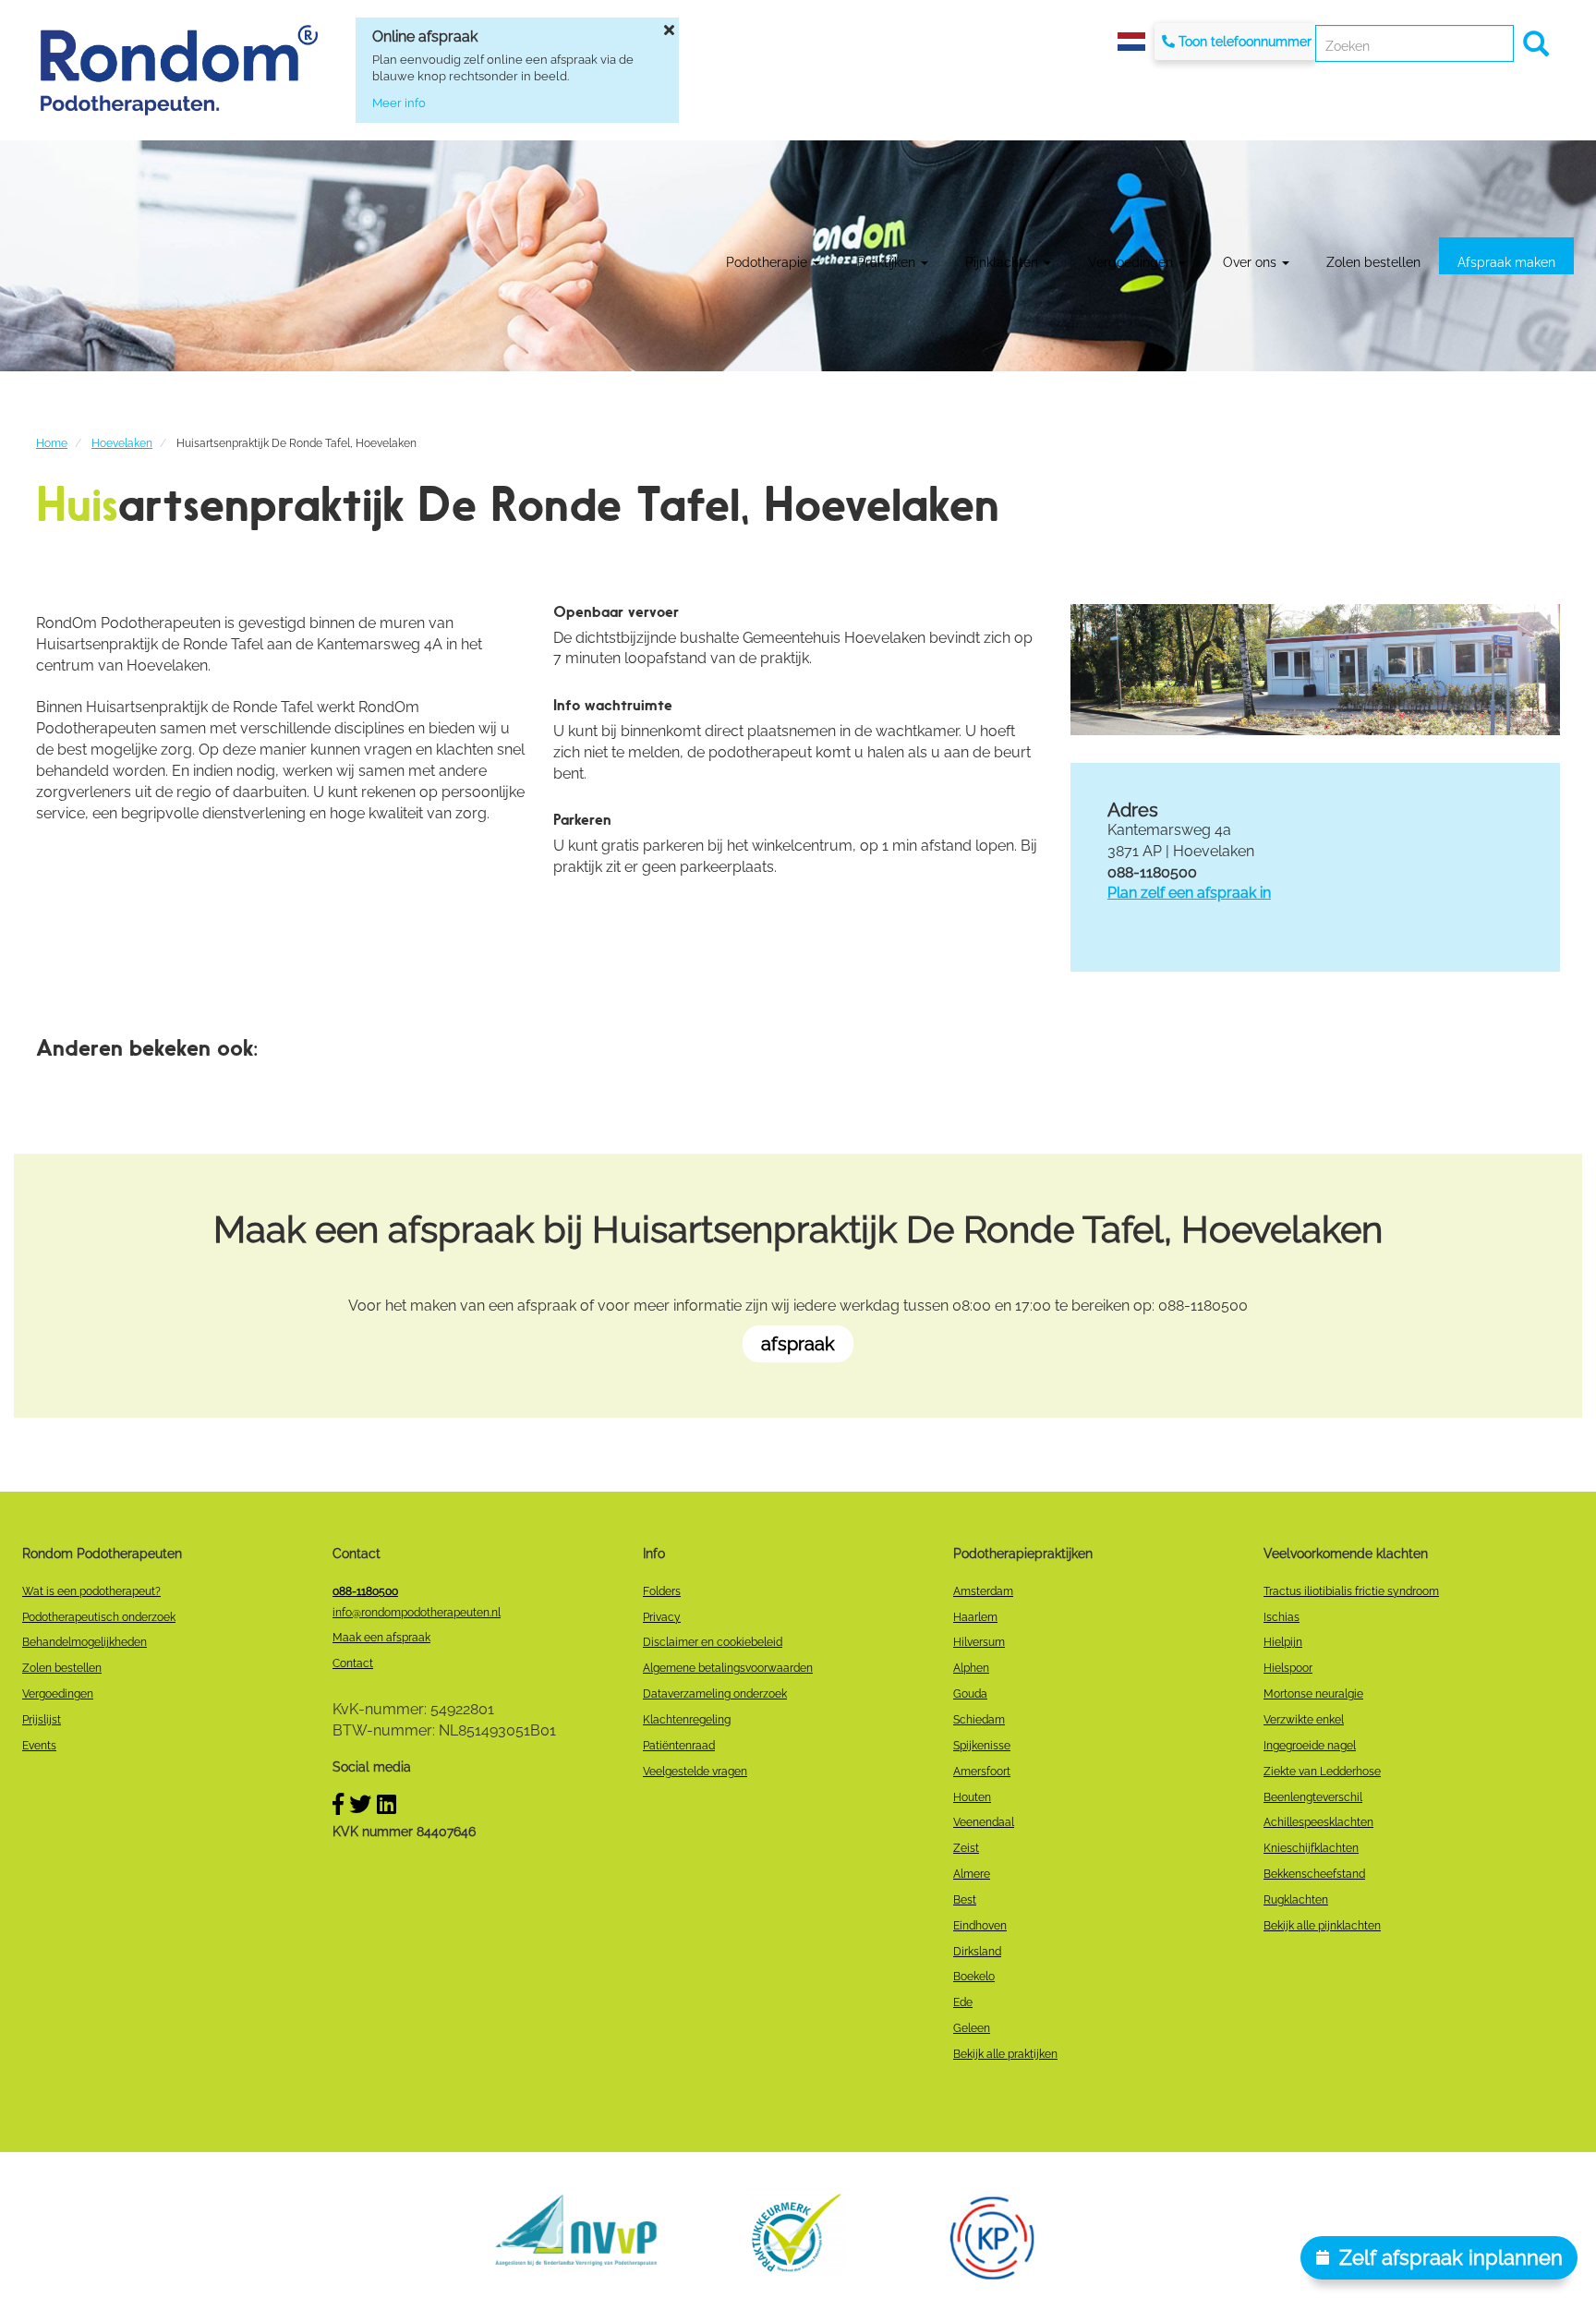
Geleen (972, 2028)
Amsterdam (983, 1591)
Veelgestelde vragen (695, 1772)
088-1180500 (365, 1591)
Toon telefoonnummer (1245, 42)
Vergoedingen (1132, 262)
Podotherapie (768, 262)
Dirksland (977, 1952)
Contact (353, 1663)
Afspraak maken (1506, 262)
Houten (972, 1797)
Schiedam (979, 1720)
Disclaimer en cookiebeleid (713, 1642)
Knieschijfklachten (1311, 1848)
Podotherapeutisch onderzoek (99, 1617)
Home (52, 443)
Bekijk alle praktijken (1005, 2054)
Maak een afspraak (381, 1638)
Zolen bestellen (1373, 262)
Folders (662, 1591)
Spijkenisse (982, 1746)
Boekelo (974, 1977)
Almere (972, 1874)
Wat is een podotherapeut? (91, 1591)
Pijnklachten (1004, 262)
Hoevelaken (122, 443)
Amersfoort (982, 1772)
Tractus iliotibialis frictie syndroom (1351, 1591)
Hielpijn (1283, 1642)
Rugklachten (1296, 1900)
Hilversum (979, 1642)
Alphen (971, 1668)
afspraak (798, 1344)
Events (39, 1746)
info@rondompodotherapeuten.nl (417, 1613)
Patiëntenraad (679, 1746)
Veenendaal (984, 1822)
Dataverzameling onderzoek (715, 1694)
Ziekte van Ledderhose (1322, 1772)
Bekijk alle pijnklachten (1322, 1926)
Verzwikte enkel (1304, 1720)
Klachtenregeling (687, 1720)
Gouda (970, 1694)
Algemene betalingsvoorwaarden (728, 1668)
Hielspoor (1288, 1668)
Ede (963, 2002)
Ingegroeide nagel (1310, 1746)
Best (965, 1900)
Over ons (1251, 262)
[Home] (179, 70)
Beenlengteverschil (1313, 1797)
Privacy (662, 1617)
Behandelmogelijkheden (85, 1642)
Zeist (966, 1848)
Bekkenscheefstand (1314, 1874)
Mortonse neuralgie (1313, 1694)
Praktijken (888, 262)
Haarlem (975, 1617)
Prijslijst (42, 1720)
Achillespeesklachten (1318, 1822)
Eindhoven (980, 1926)
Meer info (399, 103)
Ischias (1282, 1617)
